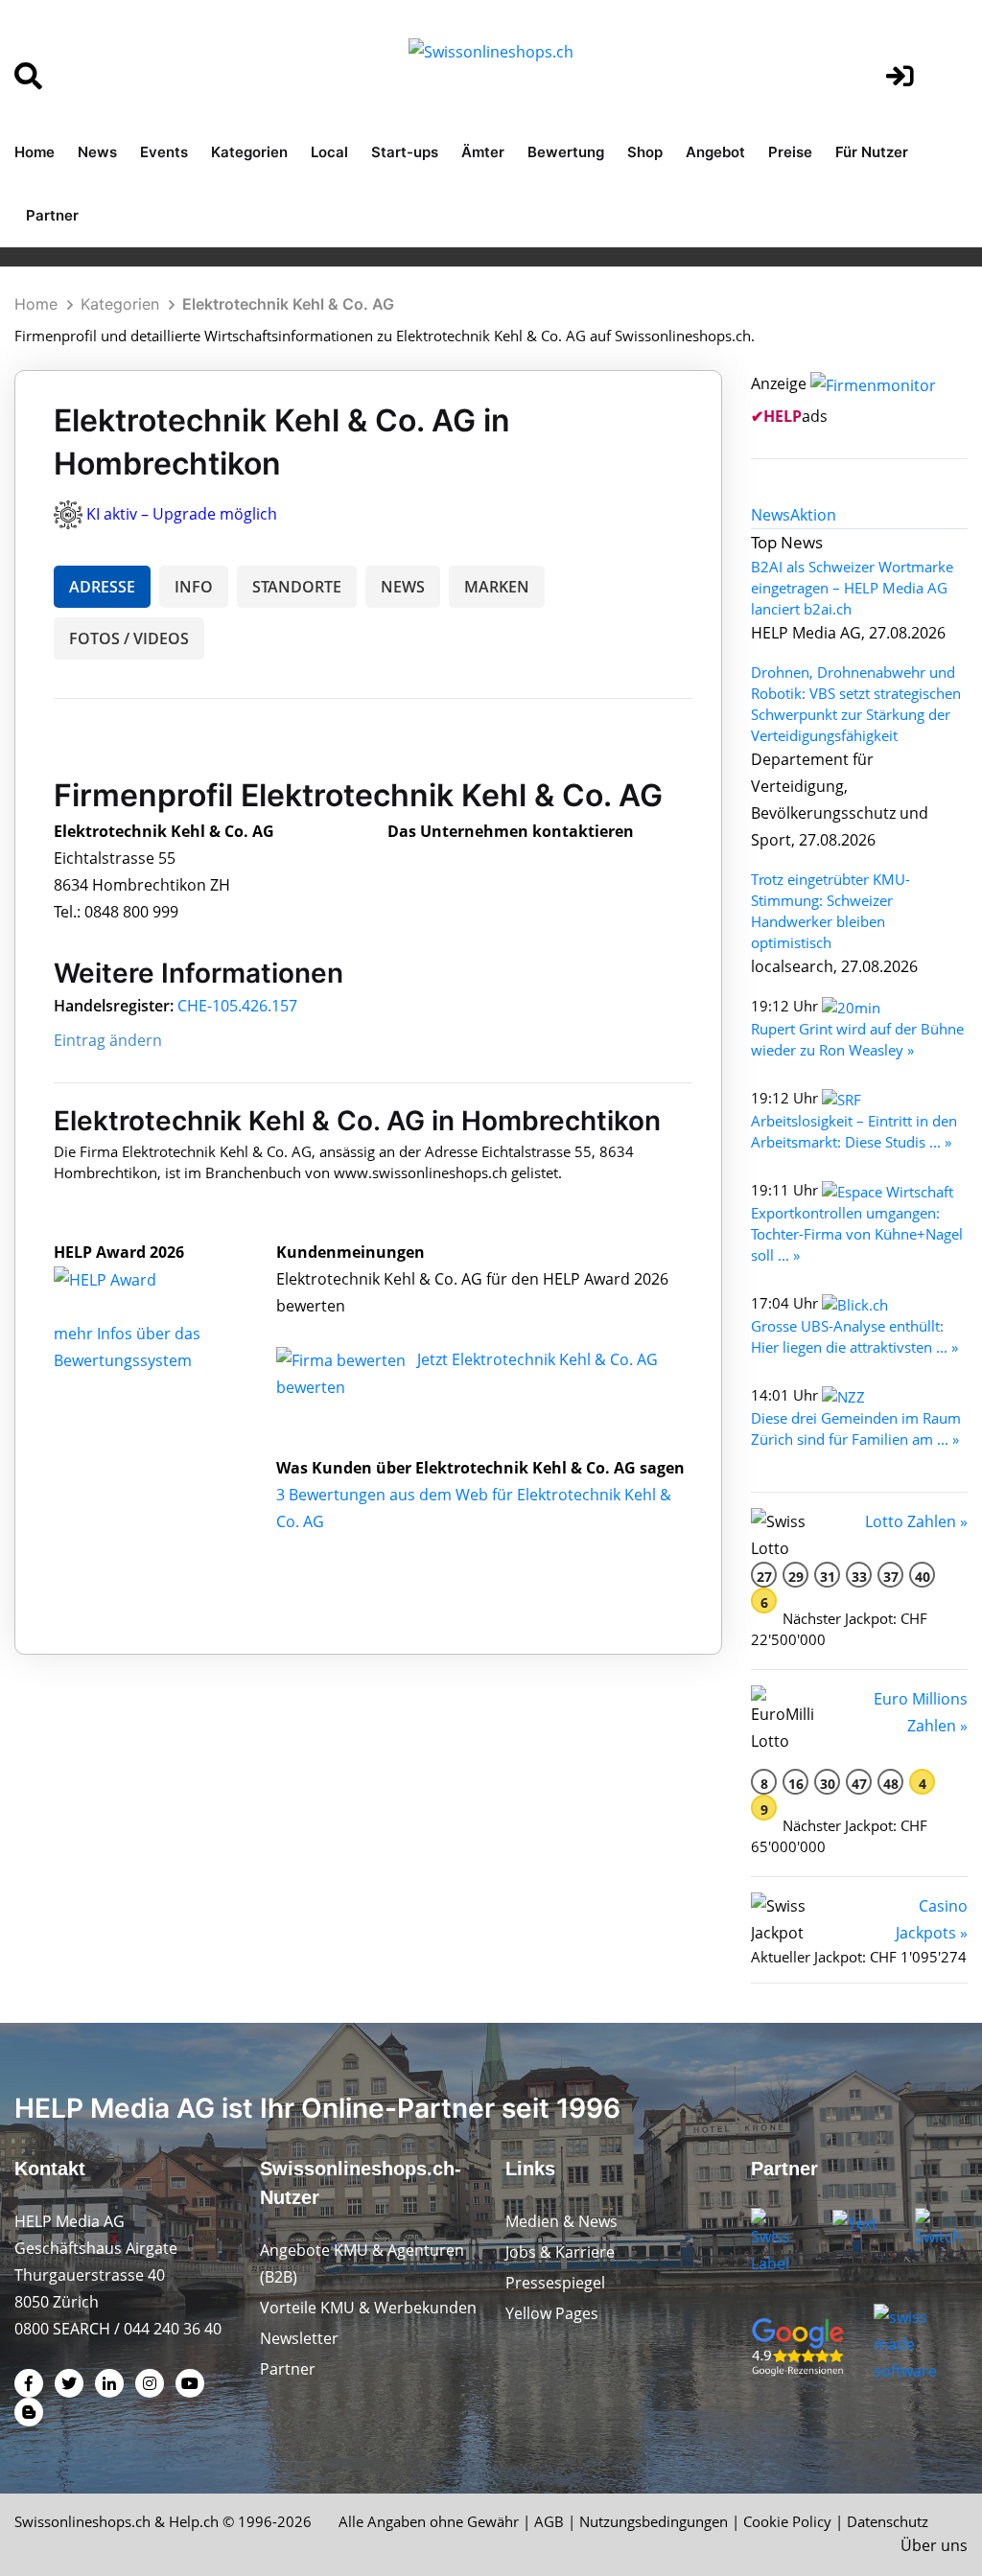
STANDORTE (297, 587)
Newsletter (299, 2338)
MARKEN (497, 587)
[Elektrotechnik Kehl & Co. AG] (126, 1279)
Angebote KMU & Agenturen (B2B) (362, 2263)
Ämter (483, 152)
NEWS (403, 587)
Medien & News (561, 2221)
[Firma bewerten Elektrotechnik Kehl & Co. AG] (343, 1359)
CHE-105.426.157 (237, 1006)
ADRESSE (102, 587)
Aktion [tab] (813, 515)
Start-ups (405, 152)
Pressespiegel (555, 2283)
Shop (645, 152)
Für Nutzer (872, 152)
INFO (194, 587)
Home (35, 152)
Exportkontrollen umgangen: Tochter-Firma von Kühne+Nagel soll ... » (857, 1234)
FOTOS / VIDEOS (129, 638)
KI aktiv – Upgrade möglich (182, 514)
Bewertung (566, 152)
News (97, 152)
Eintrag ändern (108, 1040)
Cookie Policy (787, 2521)
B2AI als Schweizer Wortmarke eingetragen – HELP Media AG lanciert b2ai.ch (852, 588)
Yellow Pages (552, 2313)
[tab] (771, 515)
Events (164, 152)
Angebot (715, 152)
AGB (549, 2521)
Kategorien (249, 152)
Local (329, 152)
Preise (790, 152)
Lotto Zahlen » (916, 1521)
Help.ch (194, 2521)
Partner (52, 215)
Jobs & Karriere (560, 2252)
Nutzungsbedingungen (654, 2521)
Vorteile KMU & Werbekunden (368, 2308)
